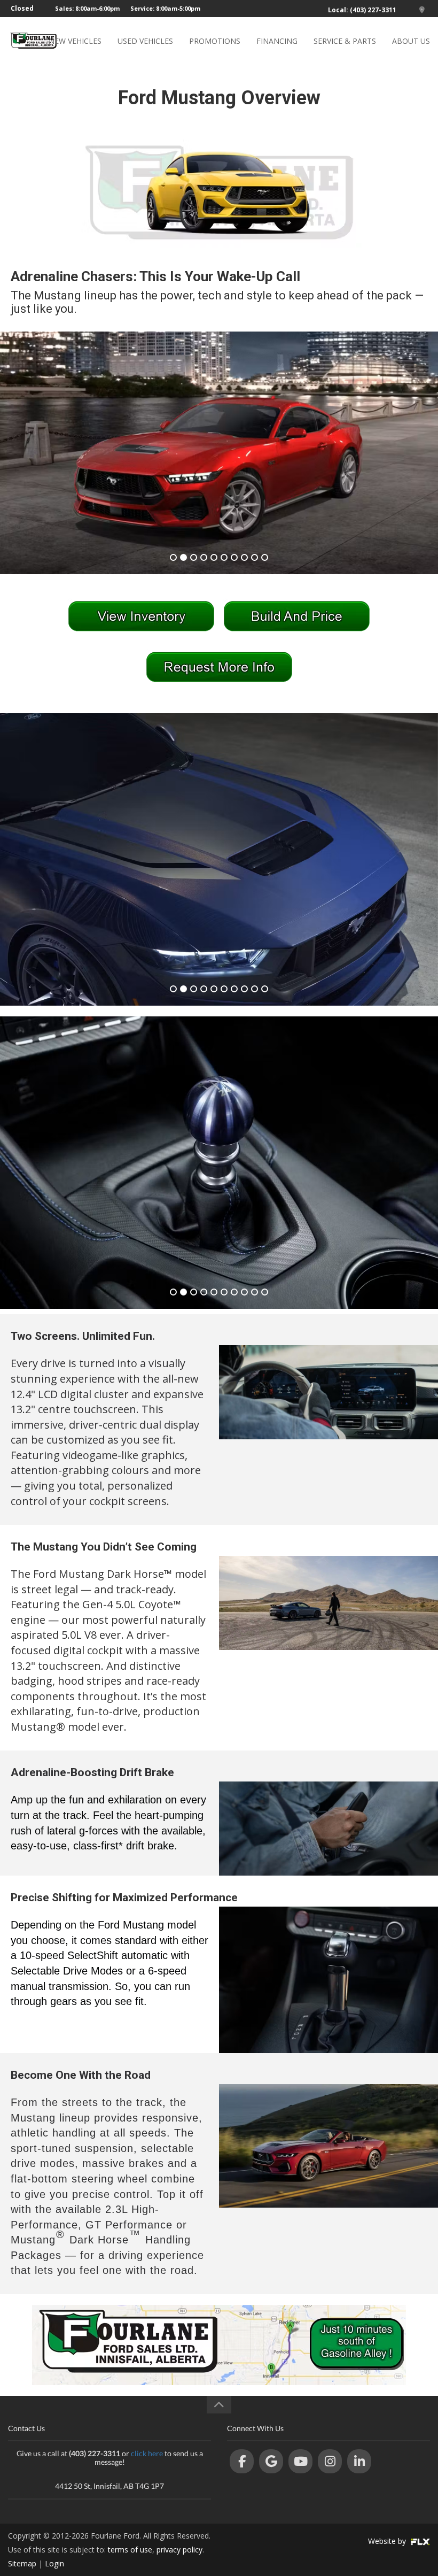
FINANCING (277, 41)
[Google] (271, 2461)
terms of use (130, 2550)
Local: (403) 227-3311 (362, 10)
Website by (388, 2541)
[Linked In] (359, 2461)
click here (147, 2453)
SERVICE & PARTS (345, 41)
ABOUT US (411, 41)
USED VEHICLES (145, 41)
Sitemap (22, 2563)
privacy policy (179, 2550)
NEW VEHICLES (75, 41)
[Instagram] (330, 2461)
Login (54, 2563)
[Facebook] (242, 2461)
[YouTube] (300, 2461)
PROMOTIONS (215, 41)
